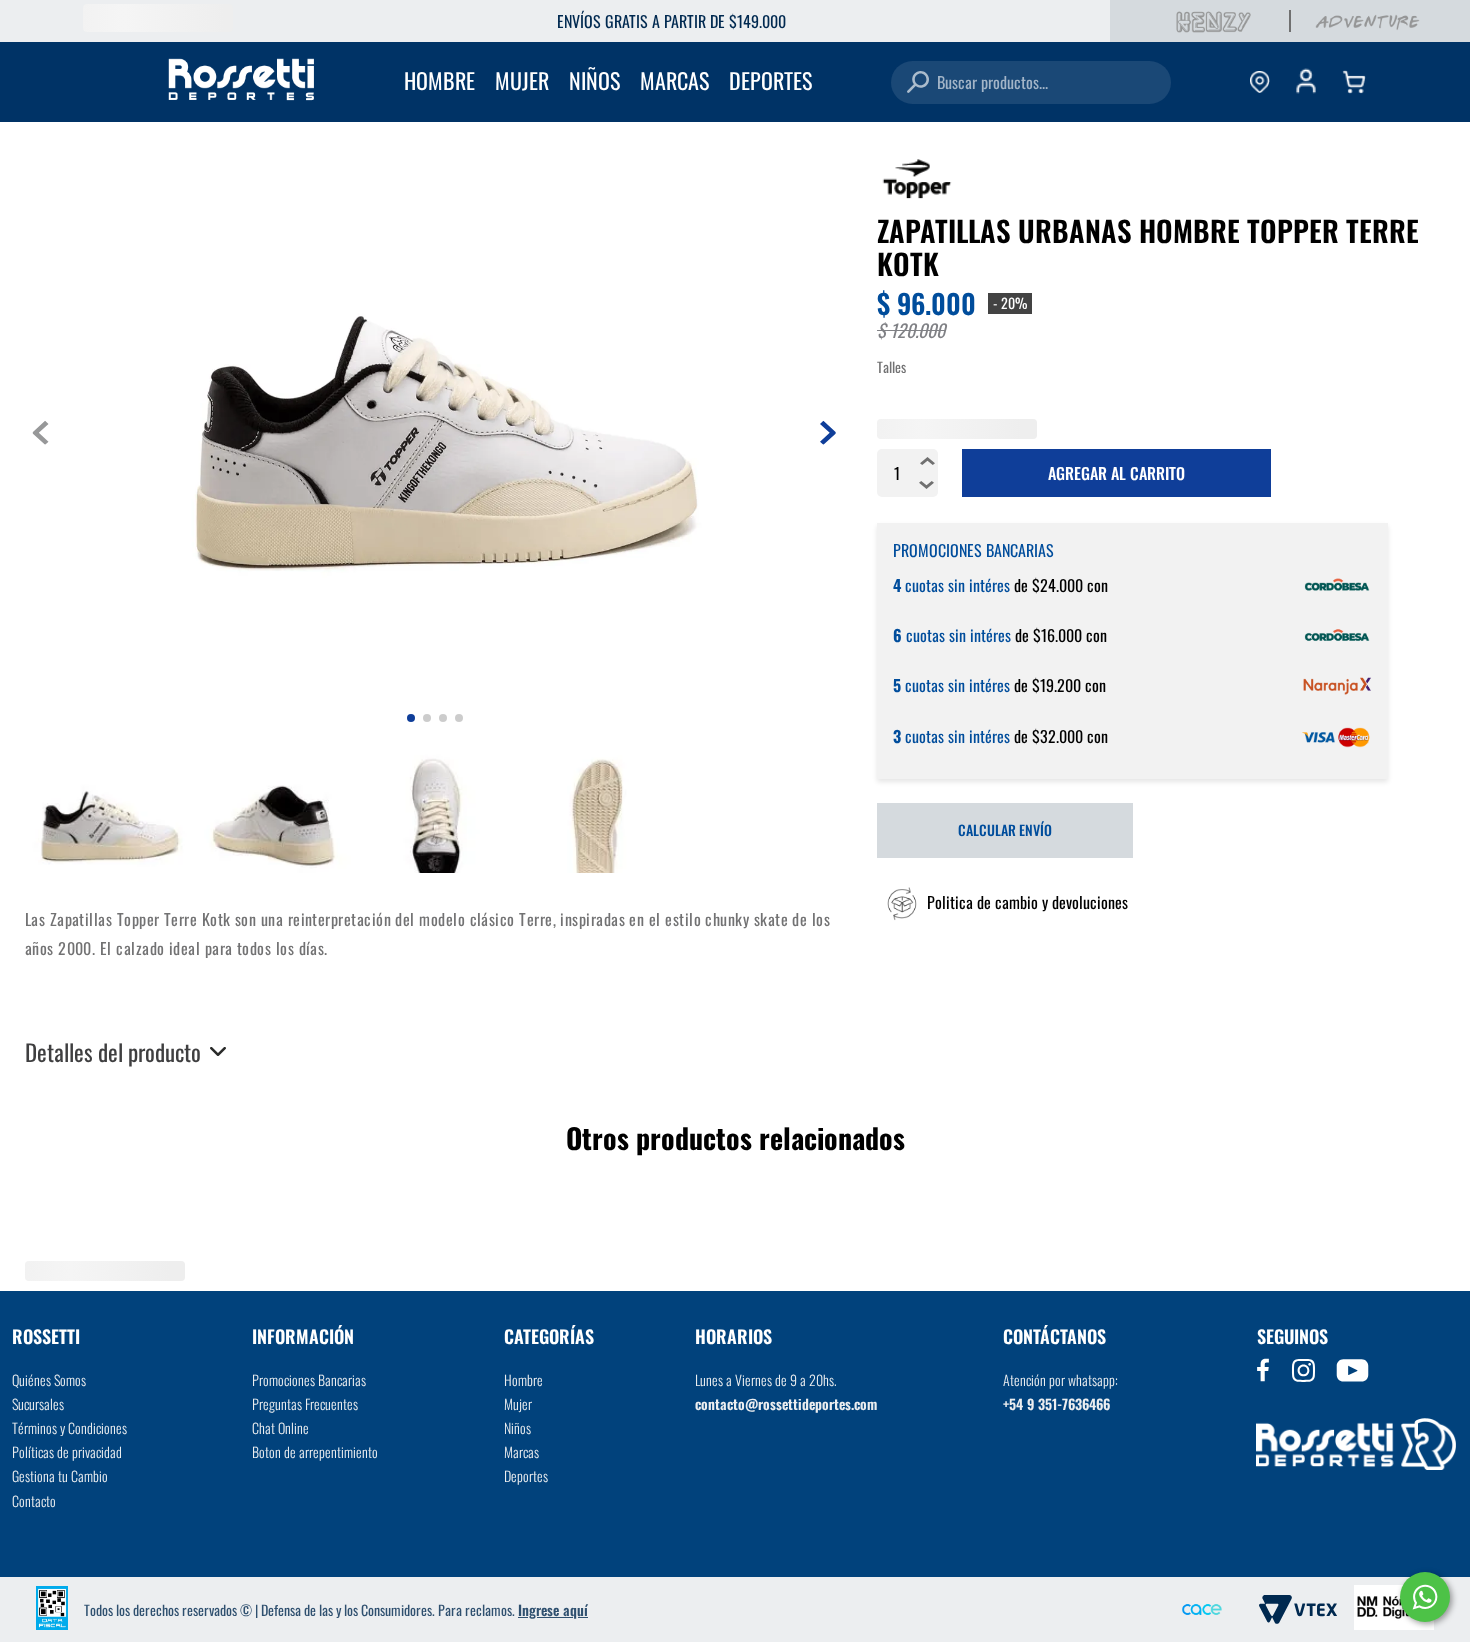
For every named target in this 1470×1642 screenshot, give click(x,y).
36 (955, 431)
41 (1215, 431)
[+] (927, 573)
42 (1267, 431)
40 (1163, 431)
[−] (927, 597)
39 (1111, 431)
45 (903, 472)
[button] (1002, 1015)
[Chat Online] (1425, 1597)
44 (1371, 431)
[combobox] (1031, 82)
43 (1319, 431)
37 (1007, 431)
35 (903, 431)
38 (1059, 431)
